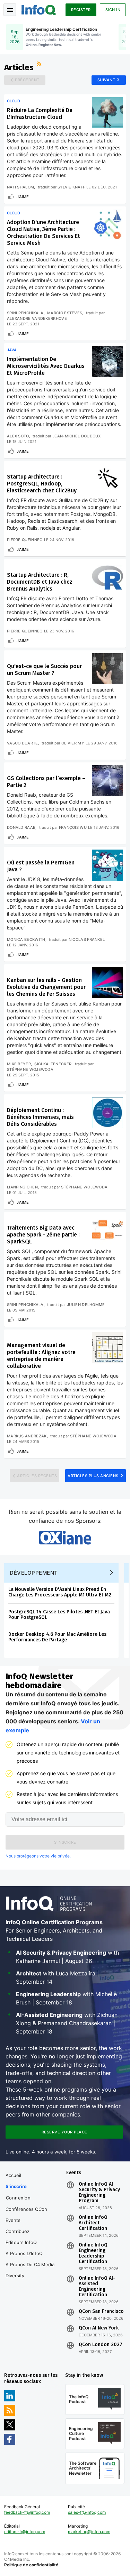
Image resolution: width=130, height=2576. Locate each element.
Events (13, 2220)
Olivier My (73, 743)
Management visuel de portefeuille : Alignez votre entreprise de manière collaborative (41, 1356)
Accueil (13, 2175)
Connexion (18, 2198)
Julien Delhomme (86, 1305)
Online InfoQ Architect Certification (93, 2223)
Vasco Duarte (23, 743)
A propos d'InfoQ (24, 2253)
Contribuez (18, 2231)
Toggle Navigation (10, 10)
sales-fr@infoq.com (87, 2512)
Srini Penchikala (25, 313)
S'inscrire (16, 2186)
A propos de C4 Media (30, 2264)
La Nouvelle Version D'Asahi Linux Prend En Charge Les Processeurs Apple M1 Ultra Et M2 (60, 1592)
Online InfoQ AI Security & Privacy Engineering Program (99, 2193)
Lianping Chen (22, 1187)
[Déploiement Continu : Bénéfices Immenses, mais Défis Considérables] (107, 1113)
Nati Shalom (20, 187)
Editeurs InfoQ (21, 2242)
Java (12, 350)
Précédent (27, 80)
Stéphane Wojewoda (30, 1069)
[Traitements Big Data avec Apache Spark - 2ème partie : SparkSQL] (107, 1230)
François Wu (73, 827)
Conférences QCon (26, 2209)
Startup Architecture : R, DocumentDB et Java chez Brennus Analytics (40, 582)
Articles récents (37, 1476)
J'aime (23, 197)
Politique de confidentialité (31, 2565)
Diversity (15, 2276)
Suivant (106, 80)
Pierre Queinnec (25, 540)
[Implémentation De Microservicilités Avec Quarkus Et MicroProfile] (107, 362)
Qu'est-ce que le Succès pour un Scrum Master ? (44, 670)
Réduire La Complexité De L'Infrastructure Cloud (40, 114)
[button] (65, 1842)
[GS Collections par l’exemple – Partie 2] (107, 781)
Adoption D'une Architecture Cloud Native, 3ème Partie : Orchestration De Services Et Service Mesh (44, 233)
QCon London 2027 (101, 2345)
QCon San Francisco (101, 2311)
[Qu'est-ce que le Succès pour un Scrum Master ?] (107, 669)
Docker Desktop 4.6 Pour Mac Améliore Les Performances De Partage (57, 1637)
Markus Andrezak (27, 1436)
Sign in (113, 10)
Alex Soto (18, 436)
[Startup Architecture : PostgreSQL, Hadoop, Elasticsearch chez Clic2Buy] (107, 479)
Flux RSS (40, 65)
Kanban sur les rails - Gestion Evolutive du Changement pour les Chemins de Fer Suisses (46, 987)
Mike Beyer (19, 1064)
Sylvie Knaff (71, 187)
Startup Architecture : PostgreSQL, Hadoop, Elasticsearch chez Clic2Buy (42, 484)
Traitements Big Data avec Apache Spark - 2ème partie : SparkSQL (43, 1235)
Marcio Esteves (65, 313)
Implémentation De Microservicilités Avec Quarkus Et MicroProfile (46, 366)
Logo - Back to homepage (39, 9)
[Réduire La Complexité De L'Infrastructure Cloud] (107, 113)
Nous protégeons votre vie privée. (38, 1856)
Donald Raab (21, 827)
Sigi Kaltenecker (53, 1064)
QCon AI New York (99, 2328)
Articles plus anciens (93, 1476)
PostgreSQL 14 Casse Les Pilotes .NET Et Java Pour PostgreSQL (59, 1615)
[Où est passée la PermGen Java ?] (107, 865)
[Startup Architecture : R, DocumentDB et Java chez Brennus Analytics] (107, 577)
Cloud (14, 101)
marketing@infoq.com (89, 2532)
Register (81, 10)
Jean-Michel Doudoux (77, 436)
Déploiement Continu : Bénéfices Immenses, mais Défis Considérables (40, 1117)
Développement (34, 1573)
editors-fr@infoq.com (25, 2532)
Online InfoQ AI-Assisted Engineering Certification (97, 2287)
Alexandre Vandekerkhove (37, 318)
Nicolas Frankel (87, 939)
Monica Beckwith (26, 939)
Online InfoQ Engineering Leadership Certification (93, 2253)
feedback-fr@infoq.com (27, 2512)
